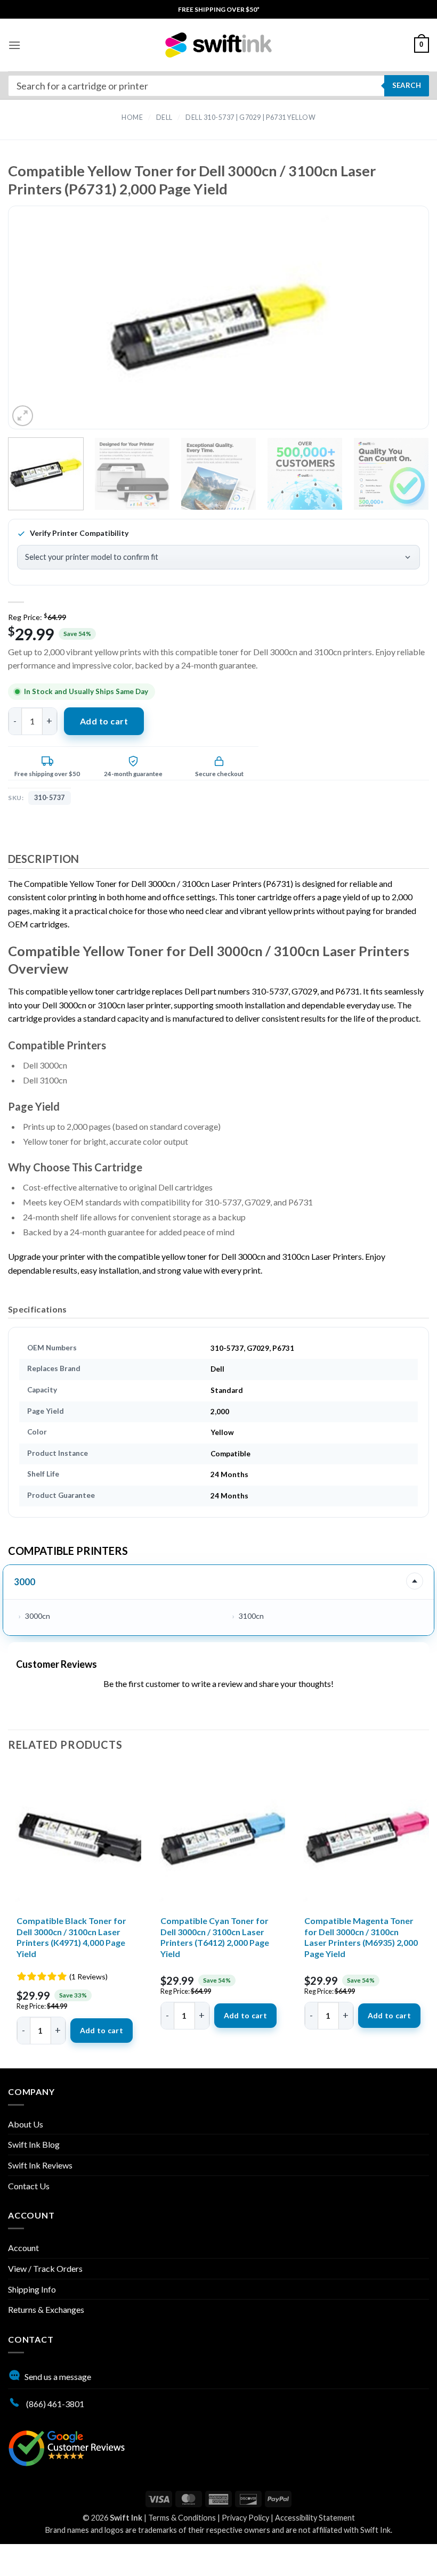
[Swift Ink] (218, 45)
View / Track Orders (45, 2268)
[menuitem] (219, 9)
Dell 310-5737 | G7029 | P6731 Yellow (250, 117)
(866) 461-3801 (54, 2404)
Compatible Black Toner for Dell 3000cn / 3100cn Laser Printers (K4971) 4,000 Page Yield (71, 1937)
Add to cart (104, 721)
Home (132, 117)
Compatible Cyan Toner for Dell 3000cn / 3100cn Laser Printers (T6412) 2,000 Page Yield (215, 1937)
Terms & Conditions (182, 2518)
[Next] (399, 327)
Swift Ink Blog (34, 2144)
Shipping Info (32, 2289)
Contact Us (29, 2186)
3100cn (251, 1616)
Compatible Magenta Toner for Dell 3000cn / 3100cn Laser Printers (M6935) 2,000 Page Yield (361, 1937)
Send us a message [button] (58, 2377)
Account (23, 2248)
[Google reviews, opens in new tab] (67, 2447)
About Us (26, 2124)
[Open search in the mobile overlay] (218, 86)
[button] (14, 45)
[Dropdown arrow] (415, 1581)
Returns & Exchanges (46, 2309)
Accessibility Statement (315, 2518)
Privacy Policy (245, 2518)
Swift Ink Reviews (40, 2165)
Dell (164, 117)
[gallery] (218, 327)
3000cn (38, 1616)
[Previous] (38, 327)
